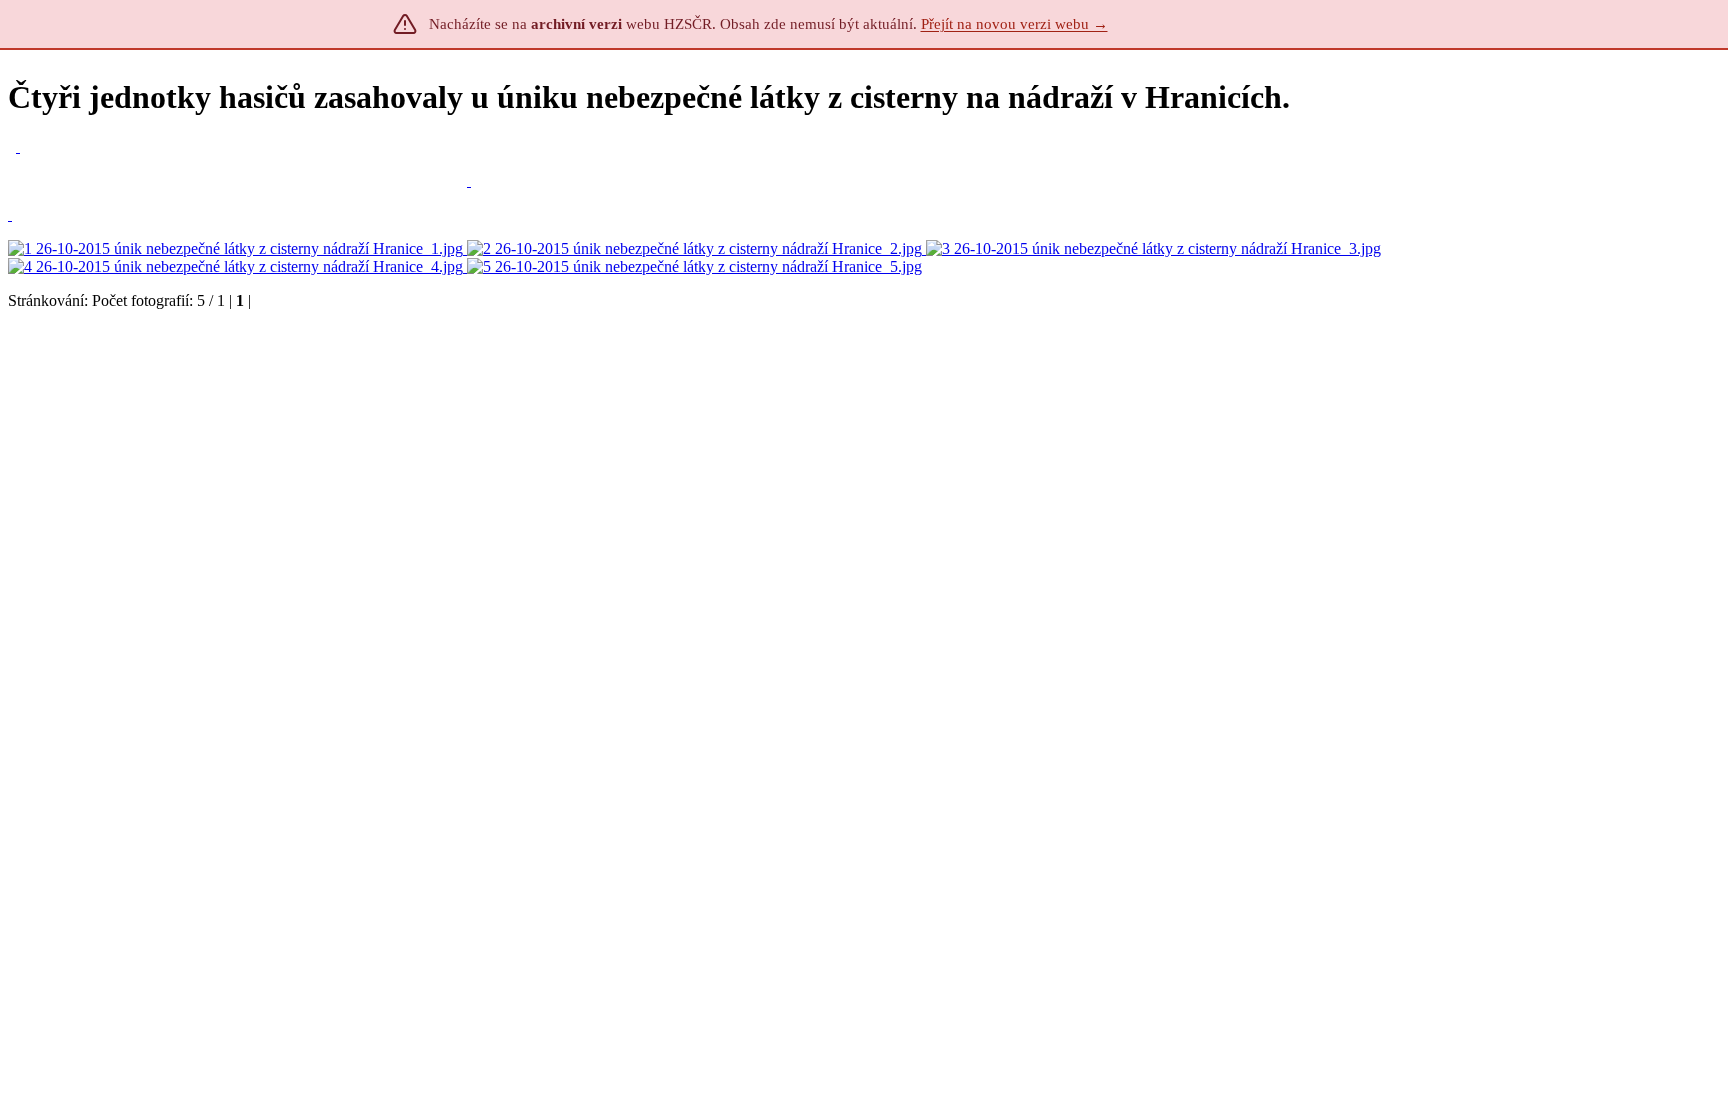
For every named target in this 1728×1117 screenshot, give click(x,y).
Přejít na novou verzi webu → (1014, 24)
